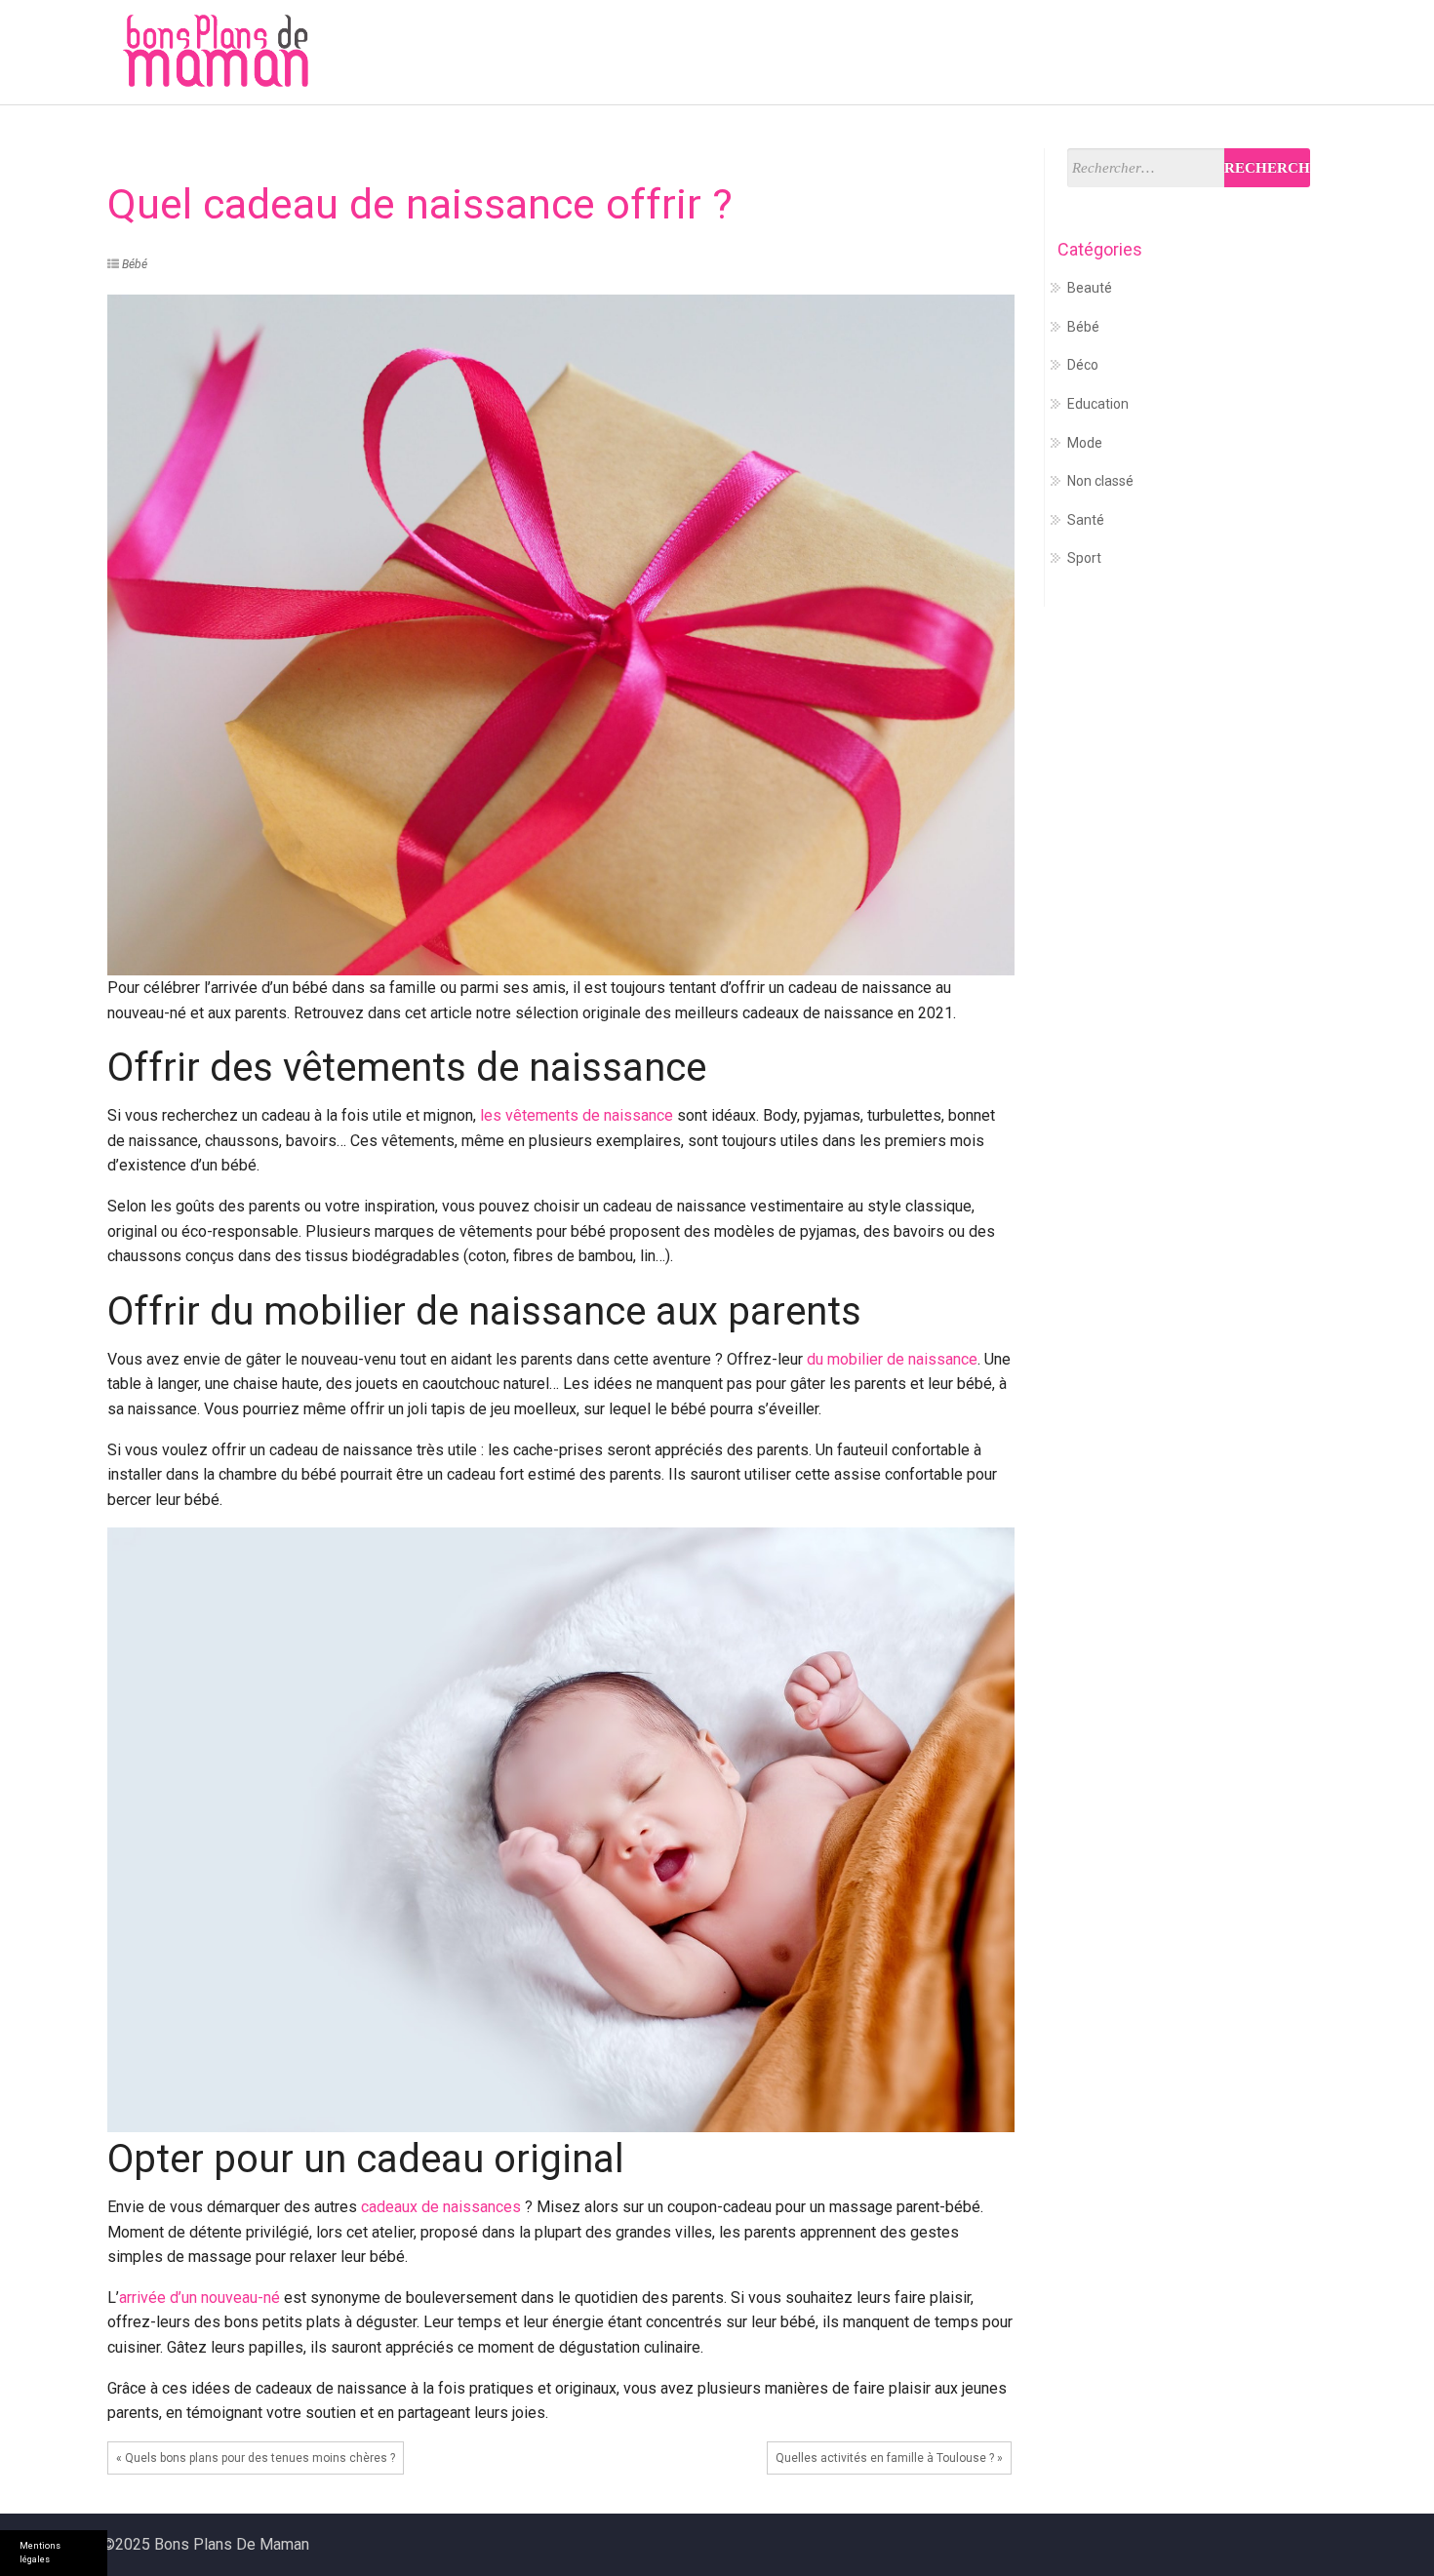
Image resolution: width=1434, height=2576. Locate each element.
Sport (1175, 54)
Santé (1026, 54)
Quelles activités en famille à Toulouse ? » (889, 2458)
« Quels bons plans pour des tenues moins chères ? (256, 2458)
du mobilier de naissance (892, 1359)
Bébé (762, 54)
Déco (1100, 54)
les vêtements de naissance (577, 1115)
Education (855, 54)
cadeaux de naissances (441, 2207)
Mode (950, 54)
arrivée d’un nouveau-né (199, 2298)
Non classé (1100, 481)
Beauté (1260, 54)
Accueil (681, 54)
